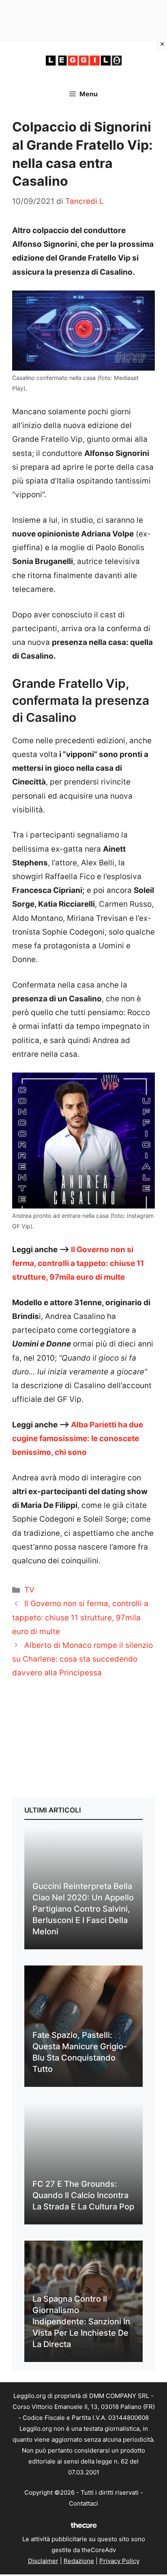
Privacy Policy (119, 2561)
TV (29, 1590)
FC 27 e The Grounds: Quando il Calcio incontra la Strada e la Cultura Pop (83, 2195)
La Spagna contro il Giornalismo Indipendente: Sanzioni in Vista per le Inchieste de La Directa (81, 2322)
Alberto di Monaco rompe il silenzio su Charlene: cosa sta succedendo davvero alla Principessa (82, 1659)
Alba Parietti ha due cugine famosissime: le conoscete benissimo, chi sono (78, 1439)
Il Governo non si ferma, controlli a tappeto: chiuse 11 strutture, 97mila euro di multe (78, 1263)
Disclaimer (43, 2561)
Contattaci (83, 2503)
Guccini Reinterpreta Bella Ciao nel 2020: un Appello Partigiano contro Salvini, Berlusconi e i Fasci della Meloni (83, 1909)
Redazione (79, 2561)
